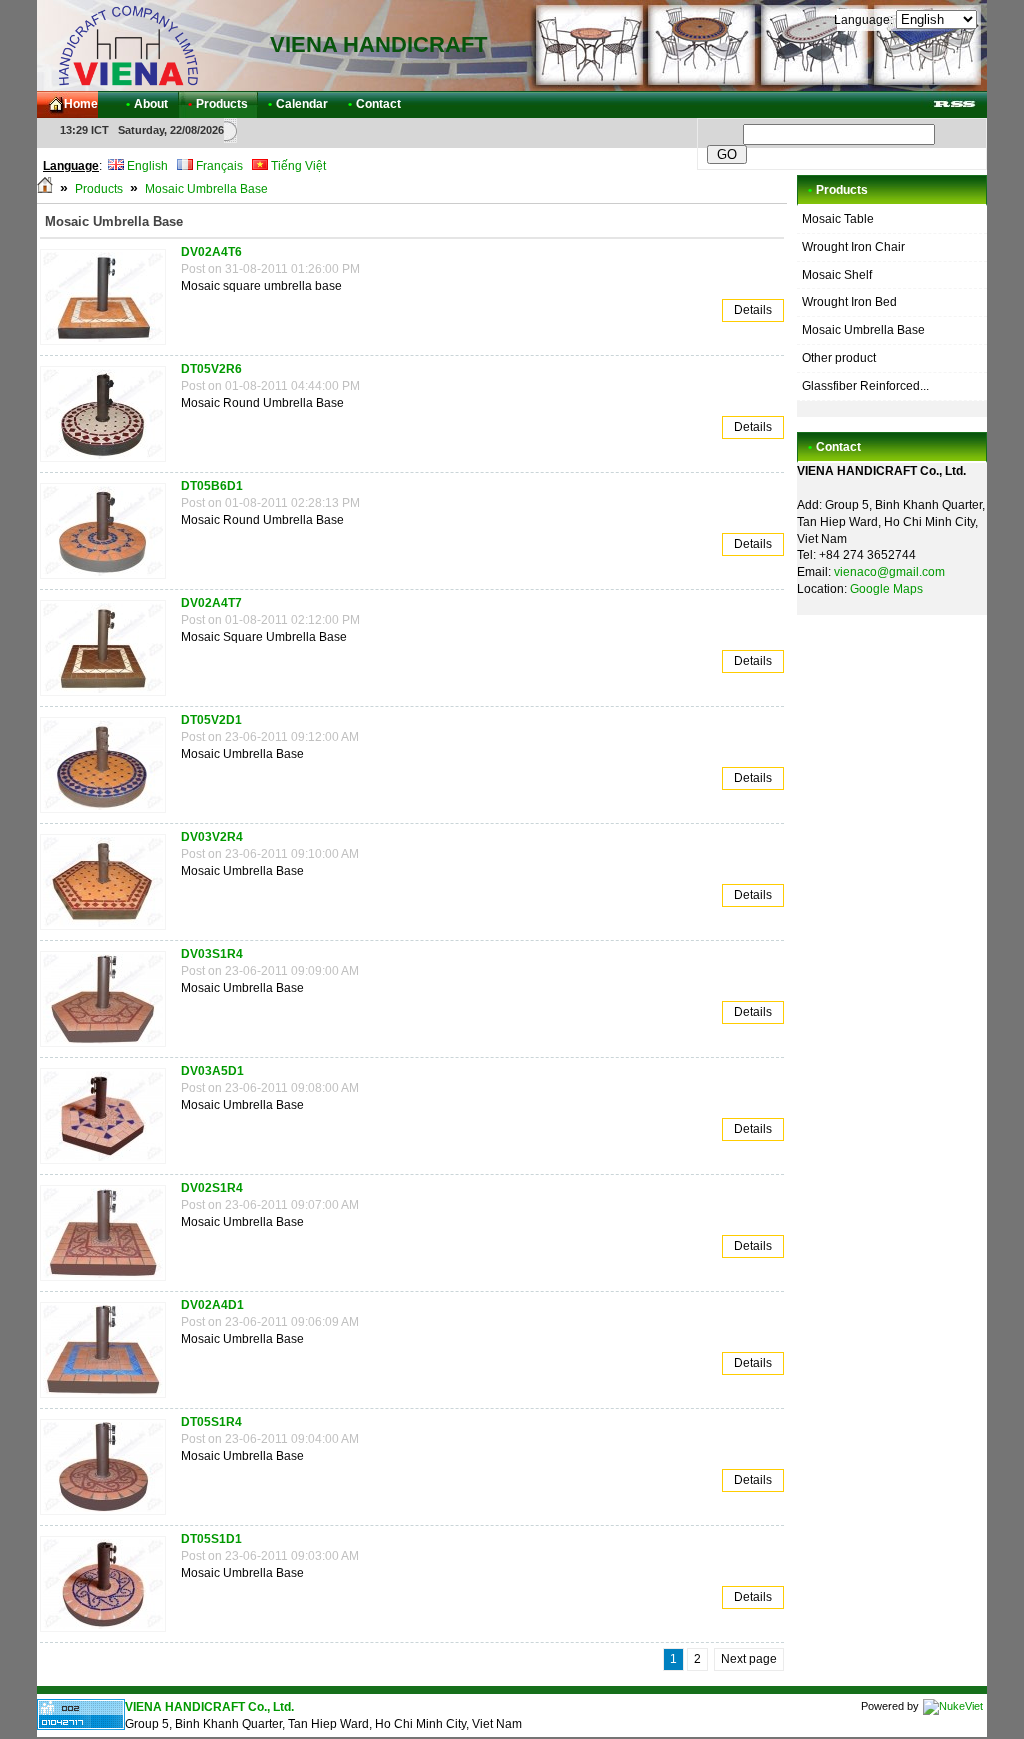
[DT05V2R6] (108, 463)
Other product (839, 358)
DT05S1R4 (211, 1422)
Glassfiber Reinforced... (865, 386)
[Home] (45, 189)
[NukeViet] (953, 1706)
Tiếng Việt (297, 166)
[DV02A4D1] (108, 1399)
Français (218, 166)
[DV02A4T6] (108, 346)
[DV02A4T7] (108, 697)
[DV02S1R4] (108, 1282)
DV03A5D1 (212, 1071)
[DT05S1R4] (108, 1516)
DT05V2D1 (211, 720)
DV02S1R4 (212, 1188)
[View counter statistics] (81, 1726)
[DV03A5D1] (108, 1165)
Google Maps (886, 589)
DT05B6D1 (212, 486)
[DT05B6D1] (108, 580)
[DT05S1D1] (108, 1633)
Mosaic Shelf (837, 275)
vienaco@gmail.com (889, 572)
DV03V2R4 (212, 837)
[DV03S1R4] (108, 1048)
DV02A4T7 (211, 603)
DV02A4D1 (212, 1305)
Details (753, 310)
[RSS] (954, 104)
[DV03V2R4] (108, 931)
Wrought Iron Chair (853, 247)
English (146, 166)
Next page (749, 1659)
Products (99, 189)
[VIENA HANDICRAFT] (127, 45)
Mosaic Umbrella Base (206, 189)
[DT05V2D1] (108, 814)
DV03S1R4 (212, 954)
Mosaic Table (838, 219)
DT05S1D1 (211, 1539)
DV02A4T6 (211, 252)
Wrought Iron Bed (849, 302)
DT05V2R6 (211, 369)
